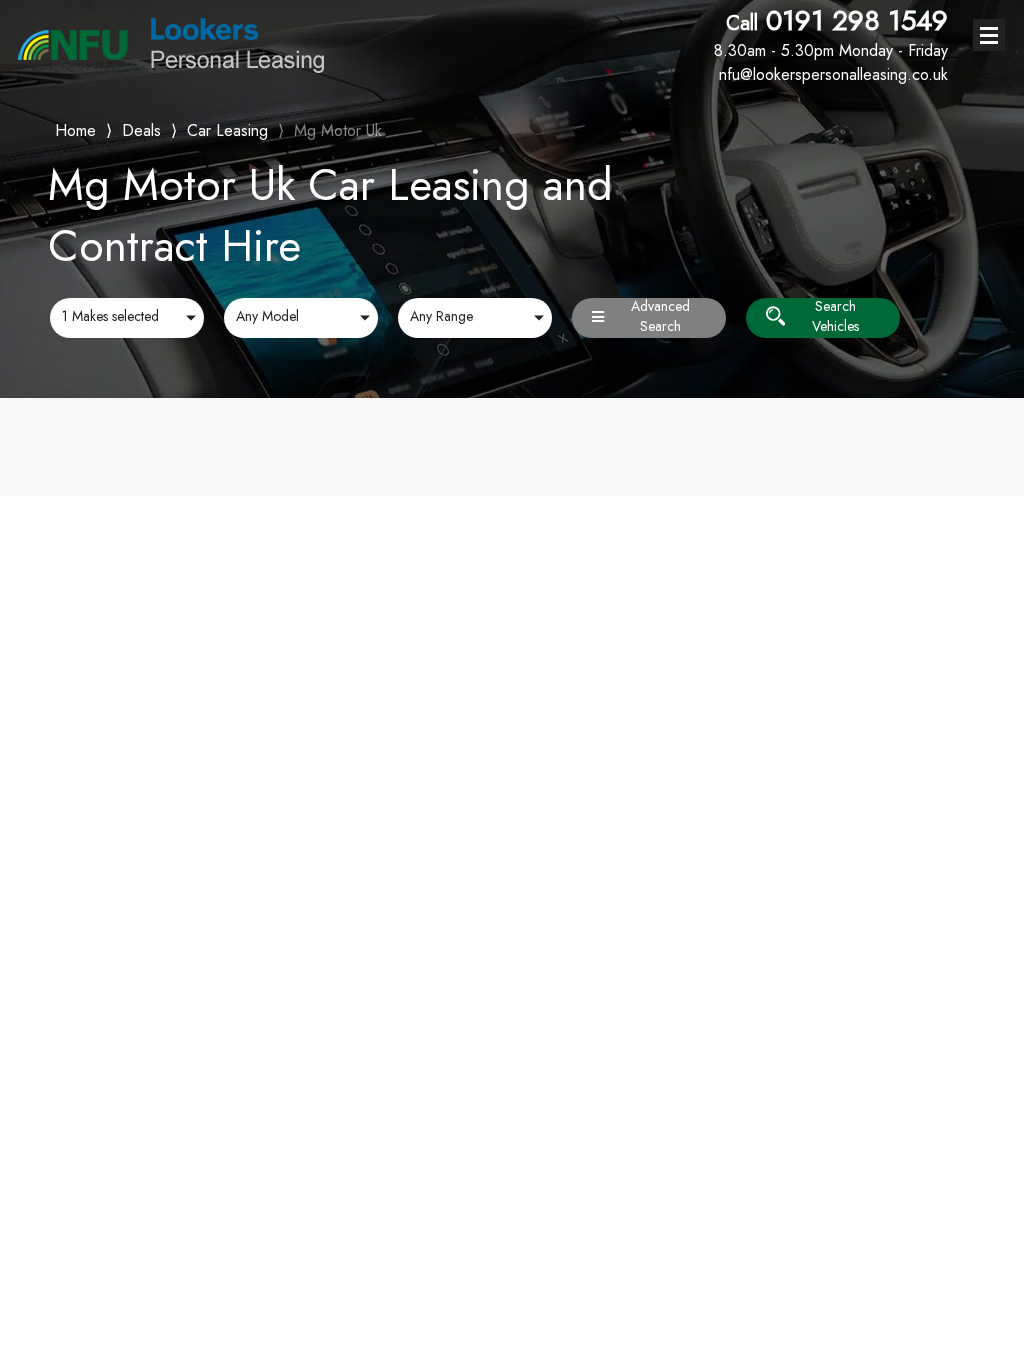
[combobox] (127, 318)
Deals (141, 130)
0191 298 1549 (831, 33)
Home (75, 128)
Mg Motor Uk (338, 130)
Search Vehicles (835, 317)
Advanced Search (660, 317)
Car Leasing (227, 130)
